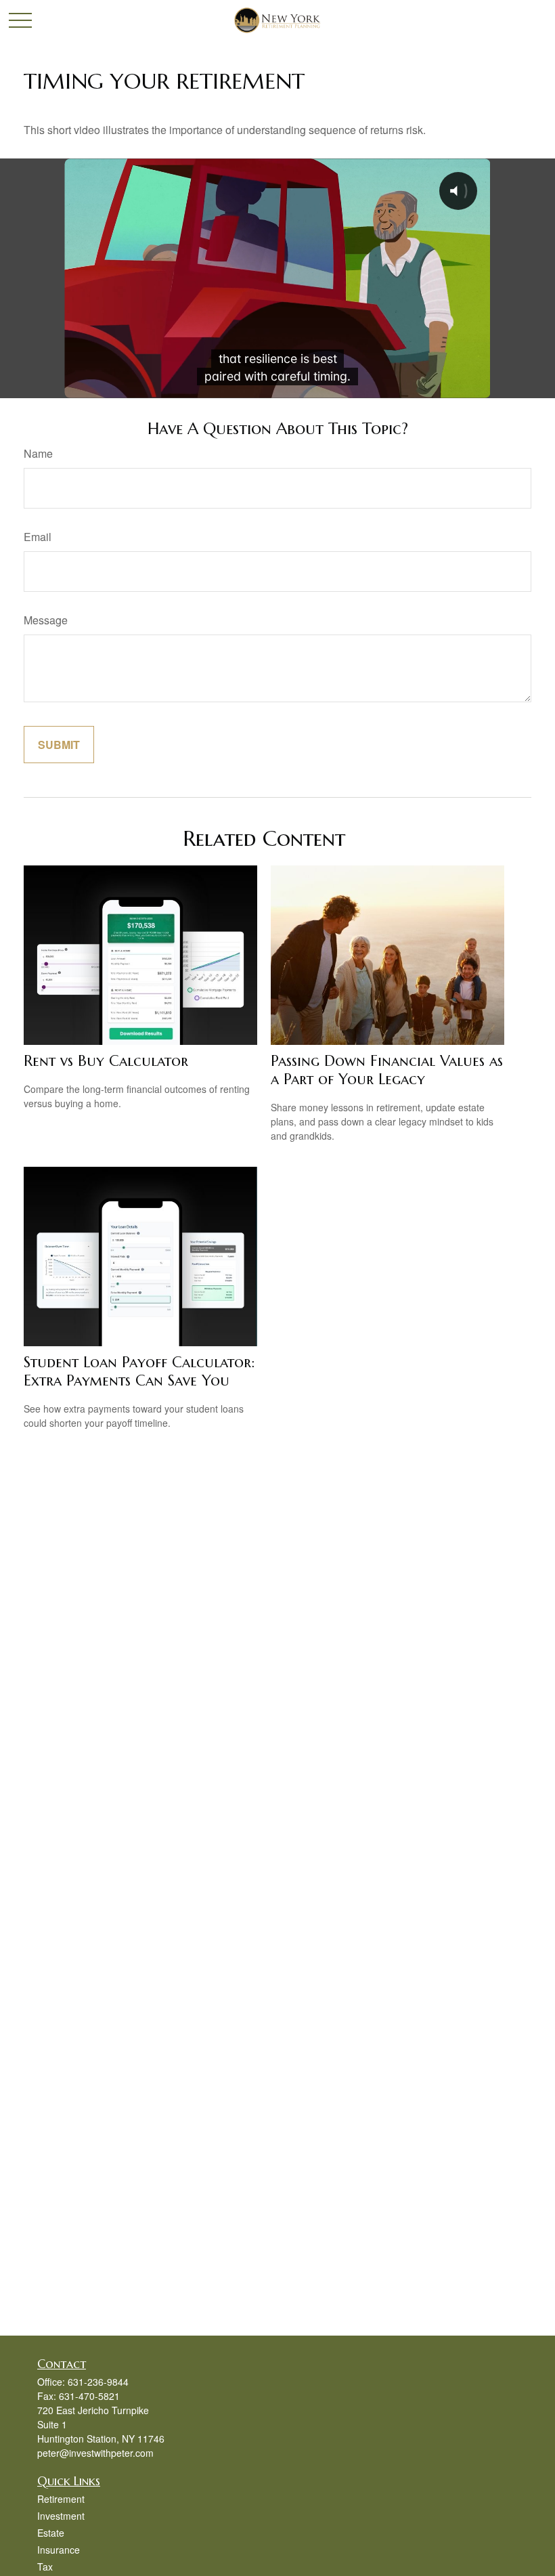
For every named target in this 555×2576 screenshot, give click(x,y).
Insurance (59, 2550)
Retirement (61, 2499)
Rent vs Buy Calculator (106, 1061)
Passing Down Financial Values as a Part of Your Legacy (387, 1070)
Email (38, 537)
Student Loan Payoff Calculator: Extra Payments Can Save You (139, 1371)
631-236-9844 (98, 2382)
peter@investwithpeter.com (95, 2453)
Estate (51, 2533)
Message (46, 620)
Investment (61, 2516)
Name (38, 453)
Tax (45, 2567)
